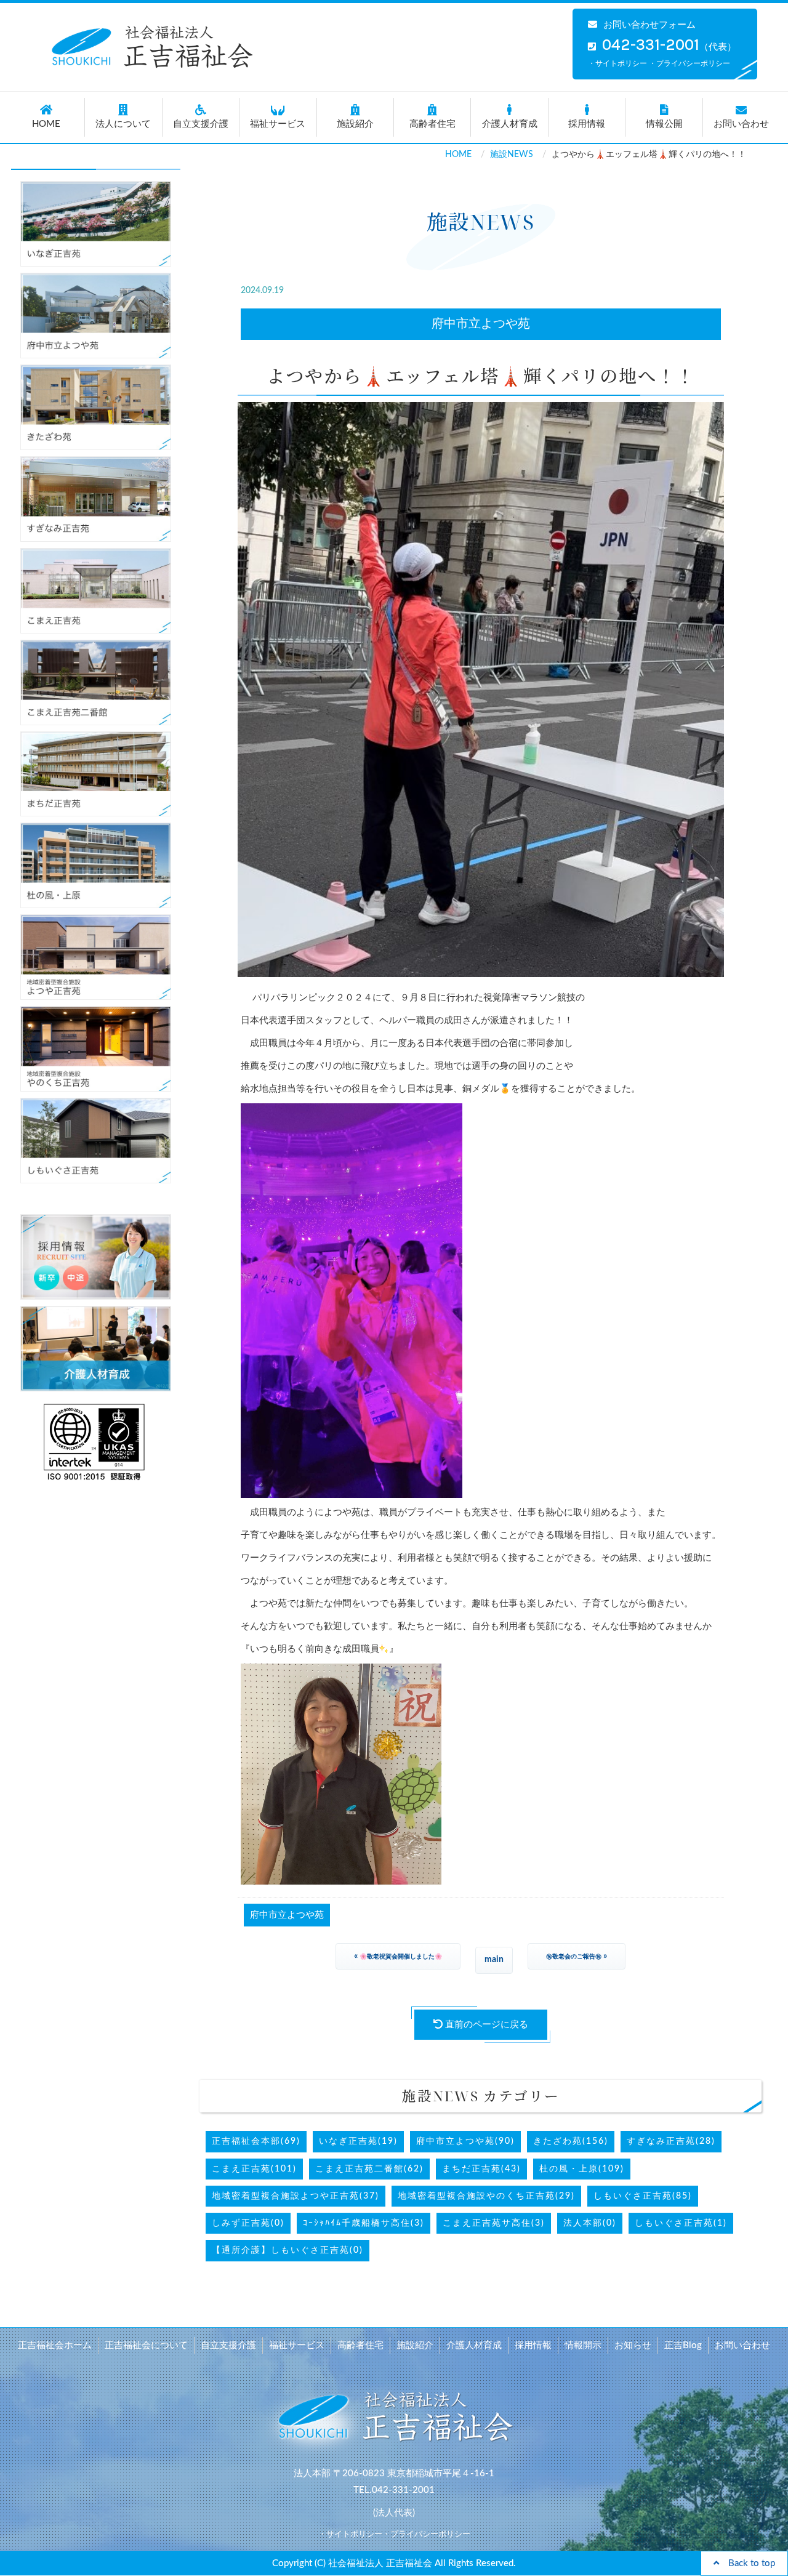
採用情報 (587, 124)
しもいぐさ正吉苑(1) (681, 2223)
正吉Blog (683, 2345)
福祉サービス (278, 124)
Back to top (747, 2563)
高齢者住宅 (432, 124)
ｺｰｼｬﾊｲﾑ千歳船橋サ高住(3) (364, 2223)
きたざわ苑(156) (571, 2141)
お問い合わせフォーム (649, 25)
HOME (46, 124)
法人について (123, 124)
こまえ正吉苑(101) (254, 2169)
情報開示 (583, 2345)
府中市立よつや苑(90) (465, 2141)
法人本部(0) (590, 2223)
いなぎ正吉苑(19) (358, 2141)
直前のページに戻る (485, 2025)
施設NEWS (512, 155)
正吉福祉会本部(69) (256, 2141)
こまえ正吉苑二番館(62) (369, 2169)
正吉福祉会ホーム (55, 2345)
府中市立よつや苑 (481, 324)
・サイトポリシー (617, 63)
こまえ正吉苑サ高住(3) (494, 2223)
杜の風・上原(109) (582, 2169)
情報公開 (664, 124)
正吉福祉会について (146, 2345)
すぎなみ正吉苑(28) (671, 2141)
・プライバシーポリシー (689, 63)
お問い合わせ (741, 124)
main (494, 1960)
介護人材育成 (510, 124)
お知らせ (633, 2345)
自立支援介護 (201, 124)
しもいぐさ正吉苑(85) (643, 2196)
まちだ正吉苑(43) (481, 2169)
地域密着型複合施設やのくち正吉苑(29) (486, 2196)
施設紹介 (355, 124)
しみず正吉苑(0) (248, 2223)
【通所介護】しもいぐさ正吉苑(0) (287, 2250)
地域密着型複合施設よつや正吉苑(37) (295, 2196)
